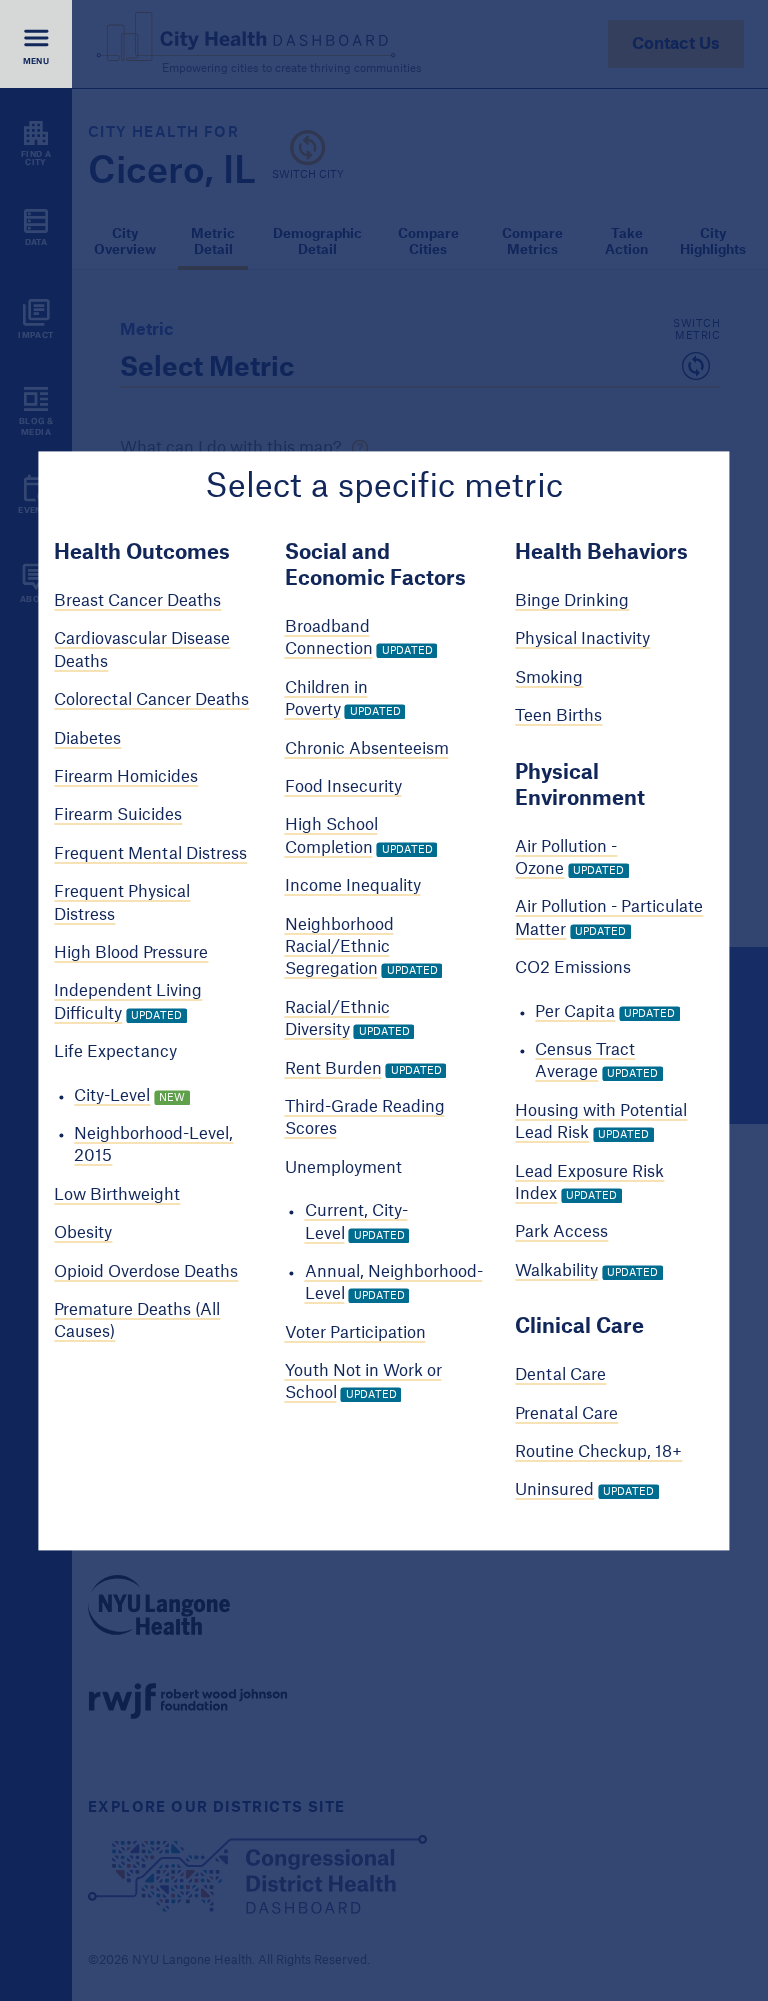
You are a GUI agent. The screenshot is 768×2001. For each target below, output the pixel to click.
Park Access (561, 1233)
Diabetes (87, 739)
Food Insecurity (343, 787)
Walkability (556, 1271)
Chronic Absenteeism (367, 749)
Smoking (549, 678)
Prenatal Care (566, 1414)
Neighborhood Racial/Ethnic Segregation (339, 947)
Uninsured (554, 1491)
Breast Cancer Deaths (137, 602)
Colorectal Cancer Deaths (151, 701)
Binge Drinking (572, 602)
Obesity (83, 1234)
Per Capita (575, 1012)
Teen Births (558, 717)
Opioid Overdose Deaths (146, 1272)
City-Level (112, 1096)
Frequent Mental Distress (150, 854)
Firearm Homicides (126, 777)
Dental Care (560, 1376)
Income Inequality (353, 887)
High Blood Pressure (131, 953)
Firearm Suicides (118, 816)
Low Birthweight (117, 1195)
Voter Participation (355, 1333)
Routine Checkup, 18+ (598, 1452)
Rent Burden (333, 1069)
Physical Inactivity (582, 640)
